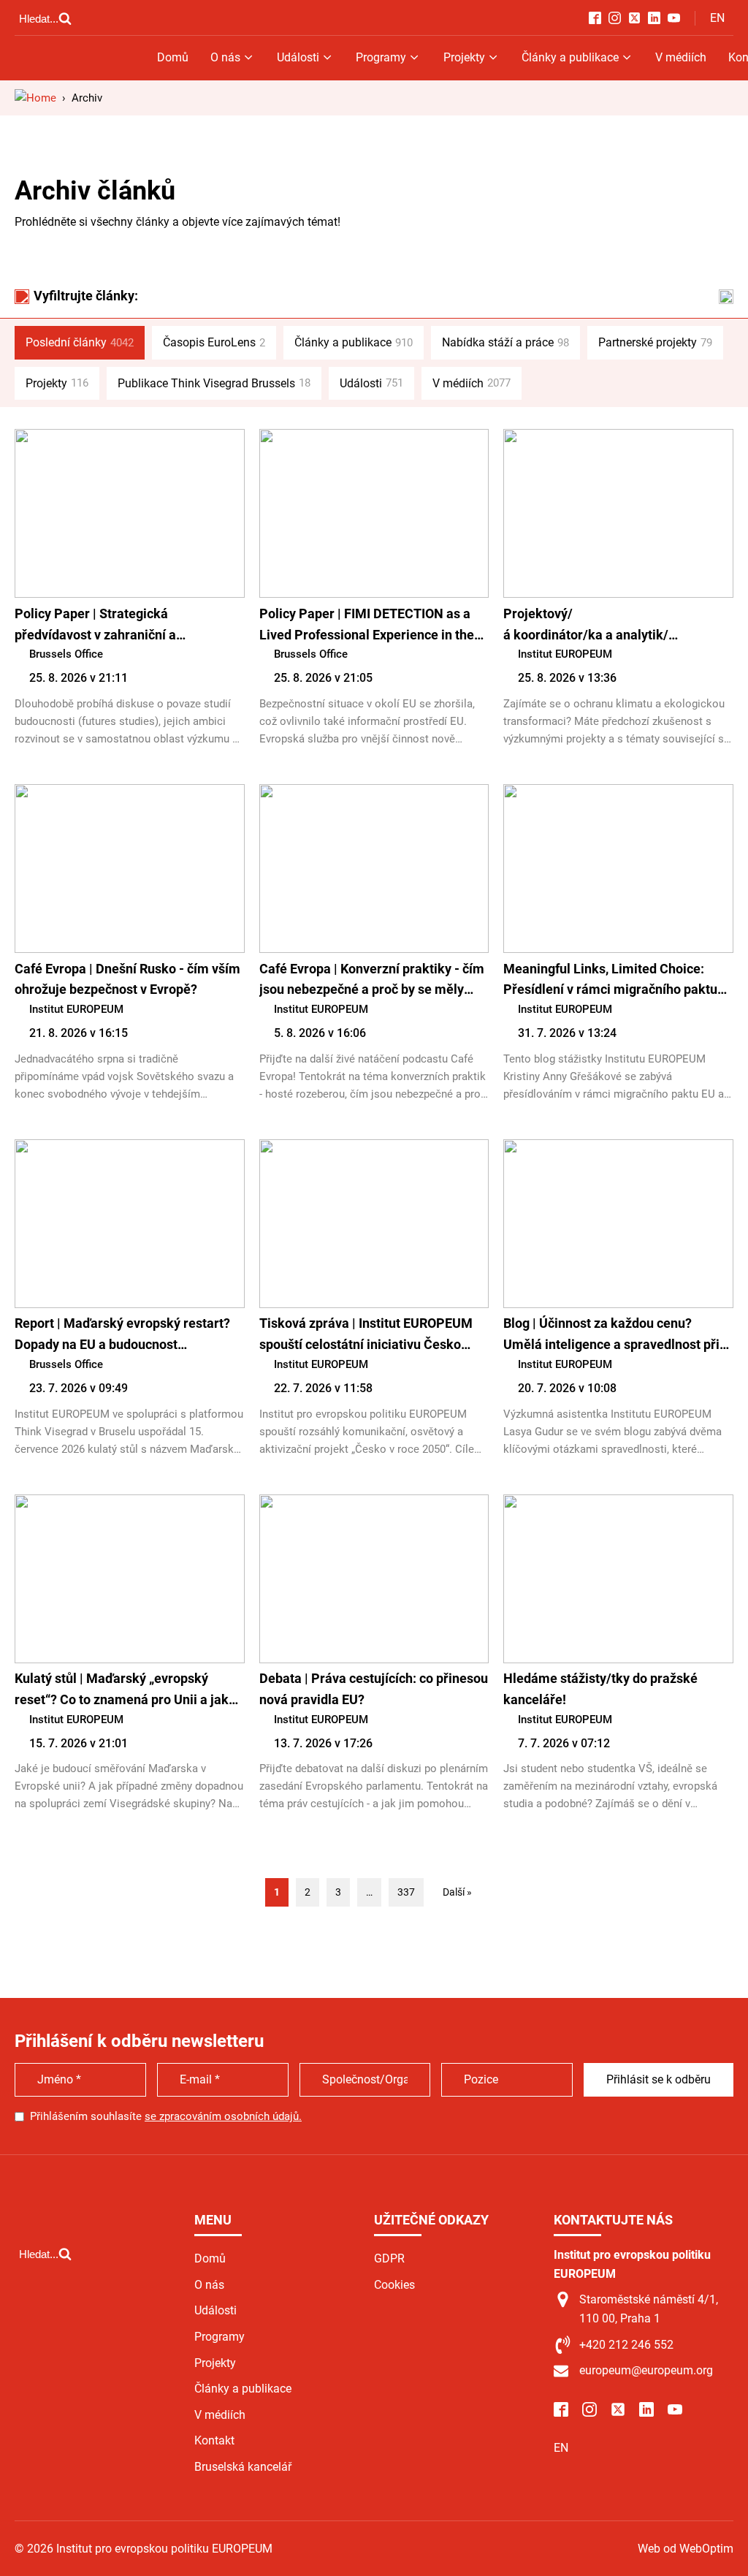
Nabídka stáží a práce (505, 342)
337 (406, 1892)
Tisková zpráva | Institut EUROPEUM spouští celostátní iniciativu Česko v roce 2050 (366, 1336)
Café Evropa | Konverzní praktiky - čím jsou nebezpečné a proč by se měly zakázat (372, 981)
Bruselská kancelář (243, 2467)
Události (298, 57)
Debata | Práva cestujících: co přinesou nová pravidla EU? (374, 1689)
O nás (225, 57)
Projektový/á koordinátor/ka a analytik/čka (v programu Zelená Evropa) (598, 626)
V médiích (681, 57)
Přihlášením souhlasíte (166, 2116)
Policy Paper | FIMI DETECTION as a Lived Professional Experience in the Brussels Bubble (367, 626)
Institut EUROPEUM (565, 654)
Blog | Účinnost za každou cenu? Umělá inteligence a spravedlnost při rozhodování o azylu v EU (611, 1336)
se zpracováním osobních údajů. (223, 2116)
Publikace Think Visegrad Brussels (214, 383)
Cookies (394, 2285)
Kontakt (214, 2440)
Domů (173, 57)
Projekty (464, 57)
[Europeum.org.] (35, 98)
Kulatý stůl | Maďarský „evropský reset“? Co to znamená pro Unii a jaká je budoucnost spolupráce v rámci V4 (125, 1691)
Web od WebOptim (686, 2549)
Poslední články (80, 342)
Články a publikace (570, 57)
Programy (381, 57)
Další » (457, 1892)
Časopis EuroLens (214, 342)
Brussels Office (66, 654)
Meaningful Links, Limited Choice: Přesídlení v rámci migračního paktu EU (610, 981)
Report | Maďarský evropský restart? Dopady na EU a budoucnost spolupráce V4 (122, 1336)
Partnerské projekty (655, 342)
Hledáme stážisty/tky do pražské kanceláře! (600, 1689)
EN (717, 18)
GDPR (389, 2258)
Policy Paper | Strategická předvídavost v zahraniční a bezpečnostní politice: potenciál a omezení (113, 626)
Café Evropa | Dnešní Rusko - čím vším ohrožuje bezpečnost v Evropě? (127, 979)
